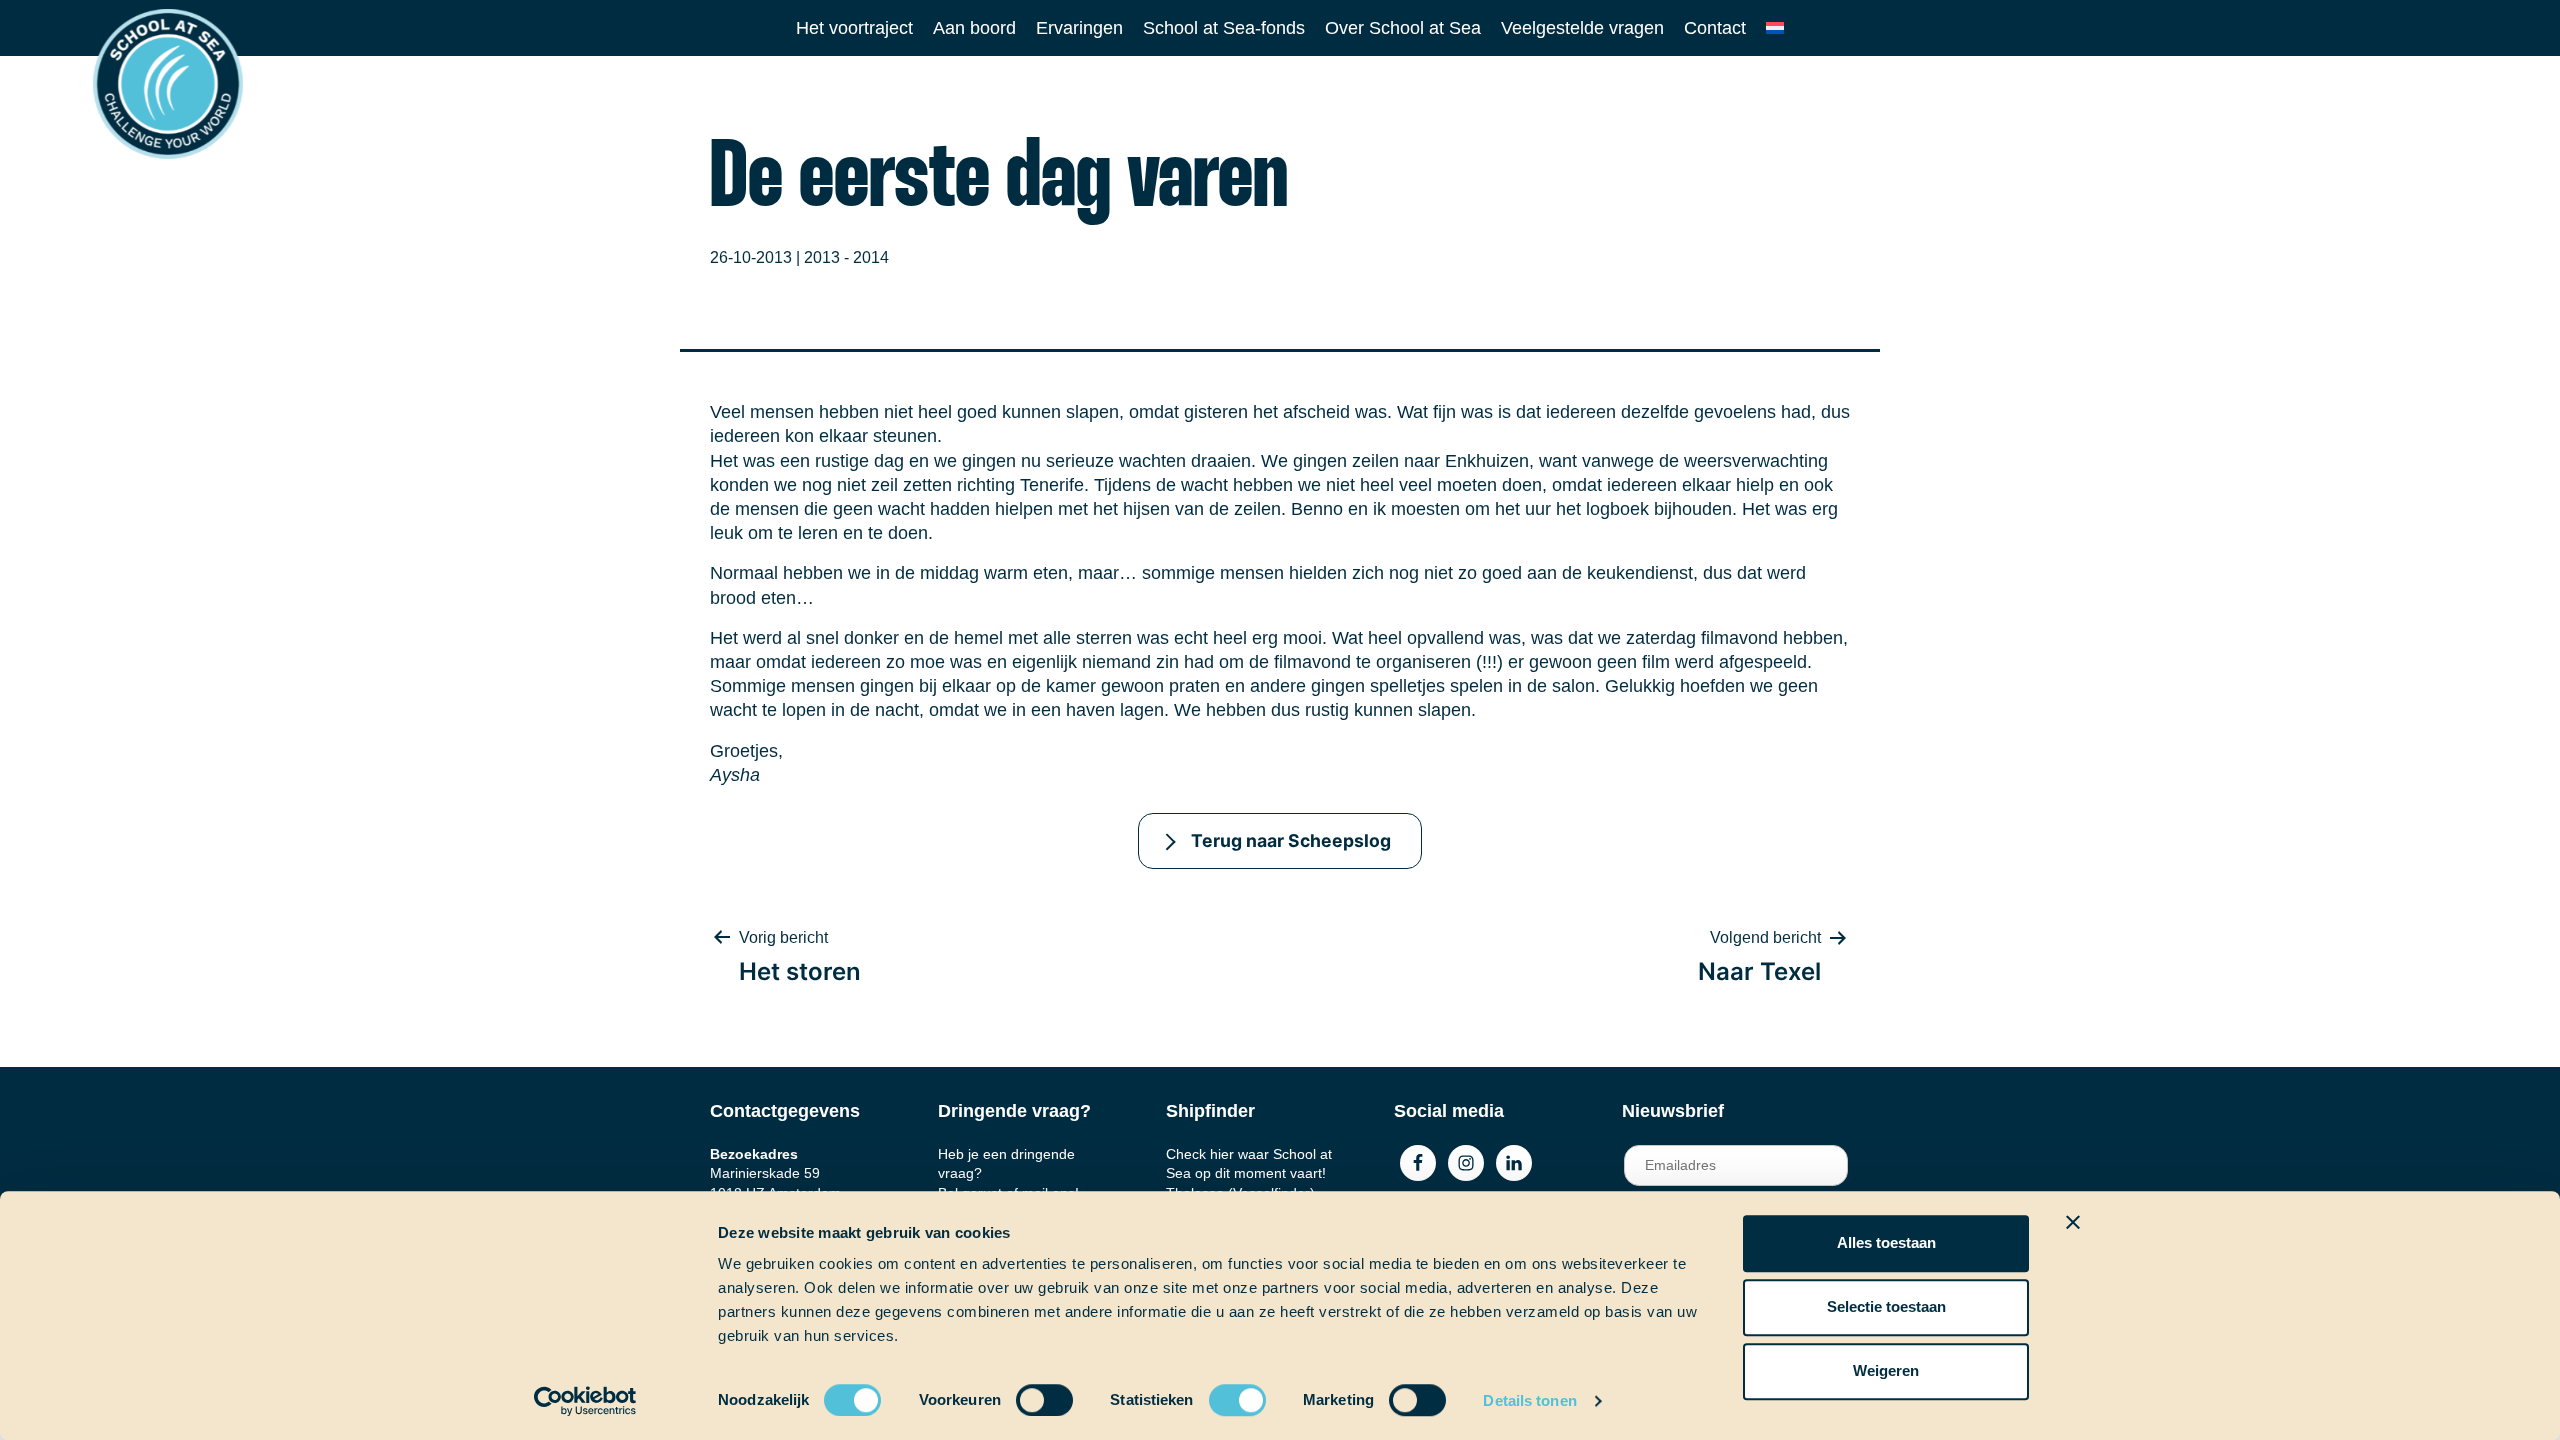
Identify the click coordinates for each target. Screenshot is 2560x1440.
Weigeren (1886, 1370)
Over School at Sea (1403, 28)
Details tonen (1529, 1400)
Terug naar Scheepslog (1291, 840)
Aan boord (974, 28)
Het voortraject (854, 28)
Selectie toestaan (1886, 1306)
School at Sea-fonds (1224, 28)
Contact (1715, 28)
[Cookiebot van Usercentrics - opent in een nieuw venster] (585, 1401)
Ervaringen (1079, 28)
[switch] (1025, 1393)
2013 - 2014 (846, 257)
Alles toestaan (1886, 1242)
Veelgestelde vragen (1582, 28)
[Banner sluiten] (2073, 1222)
